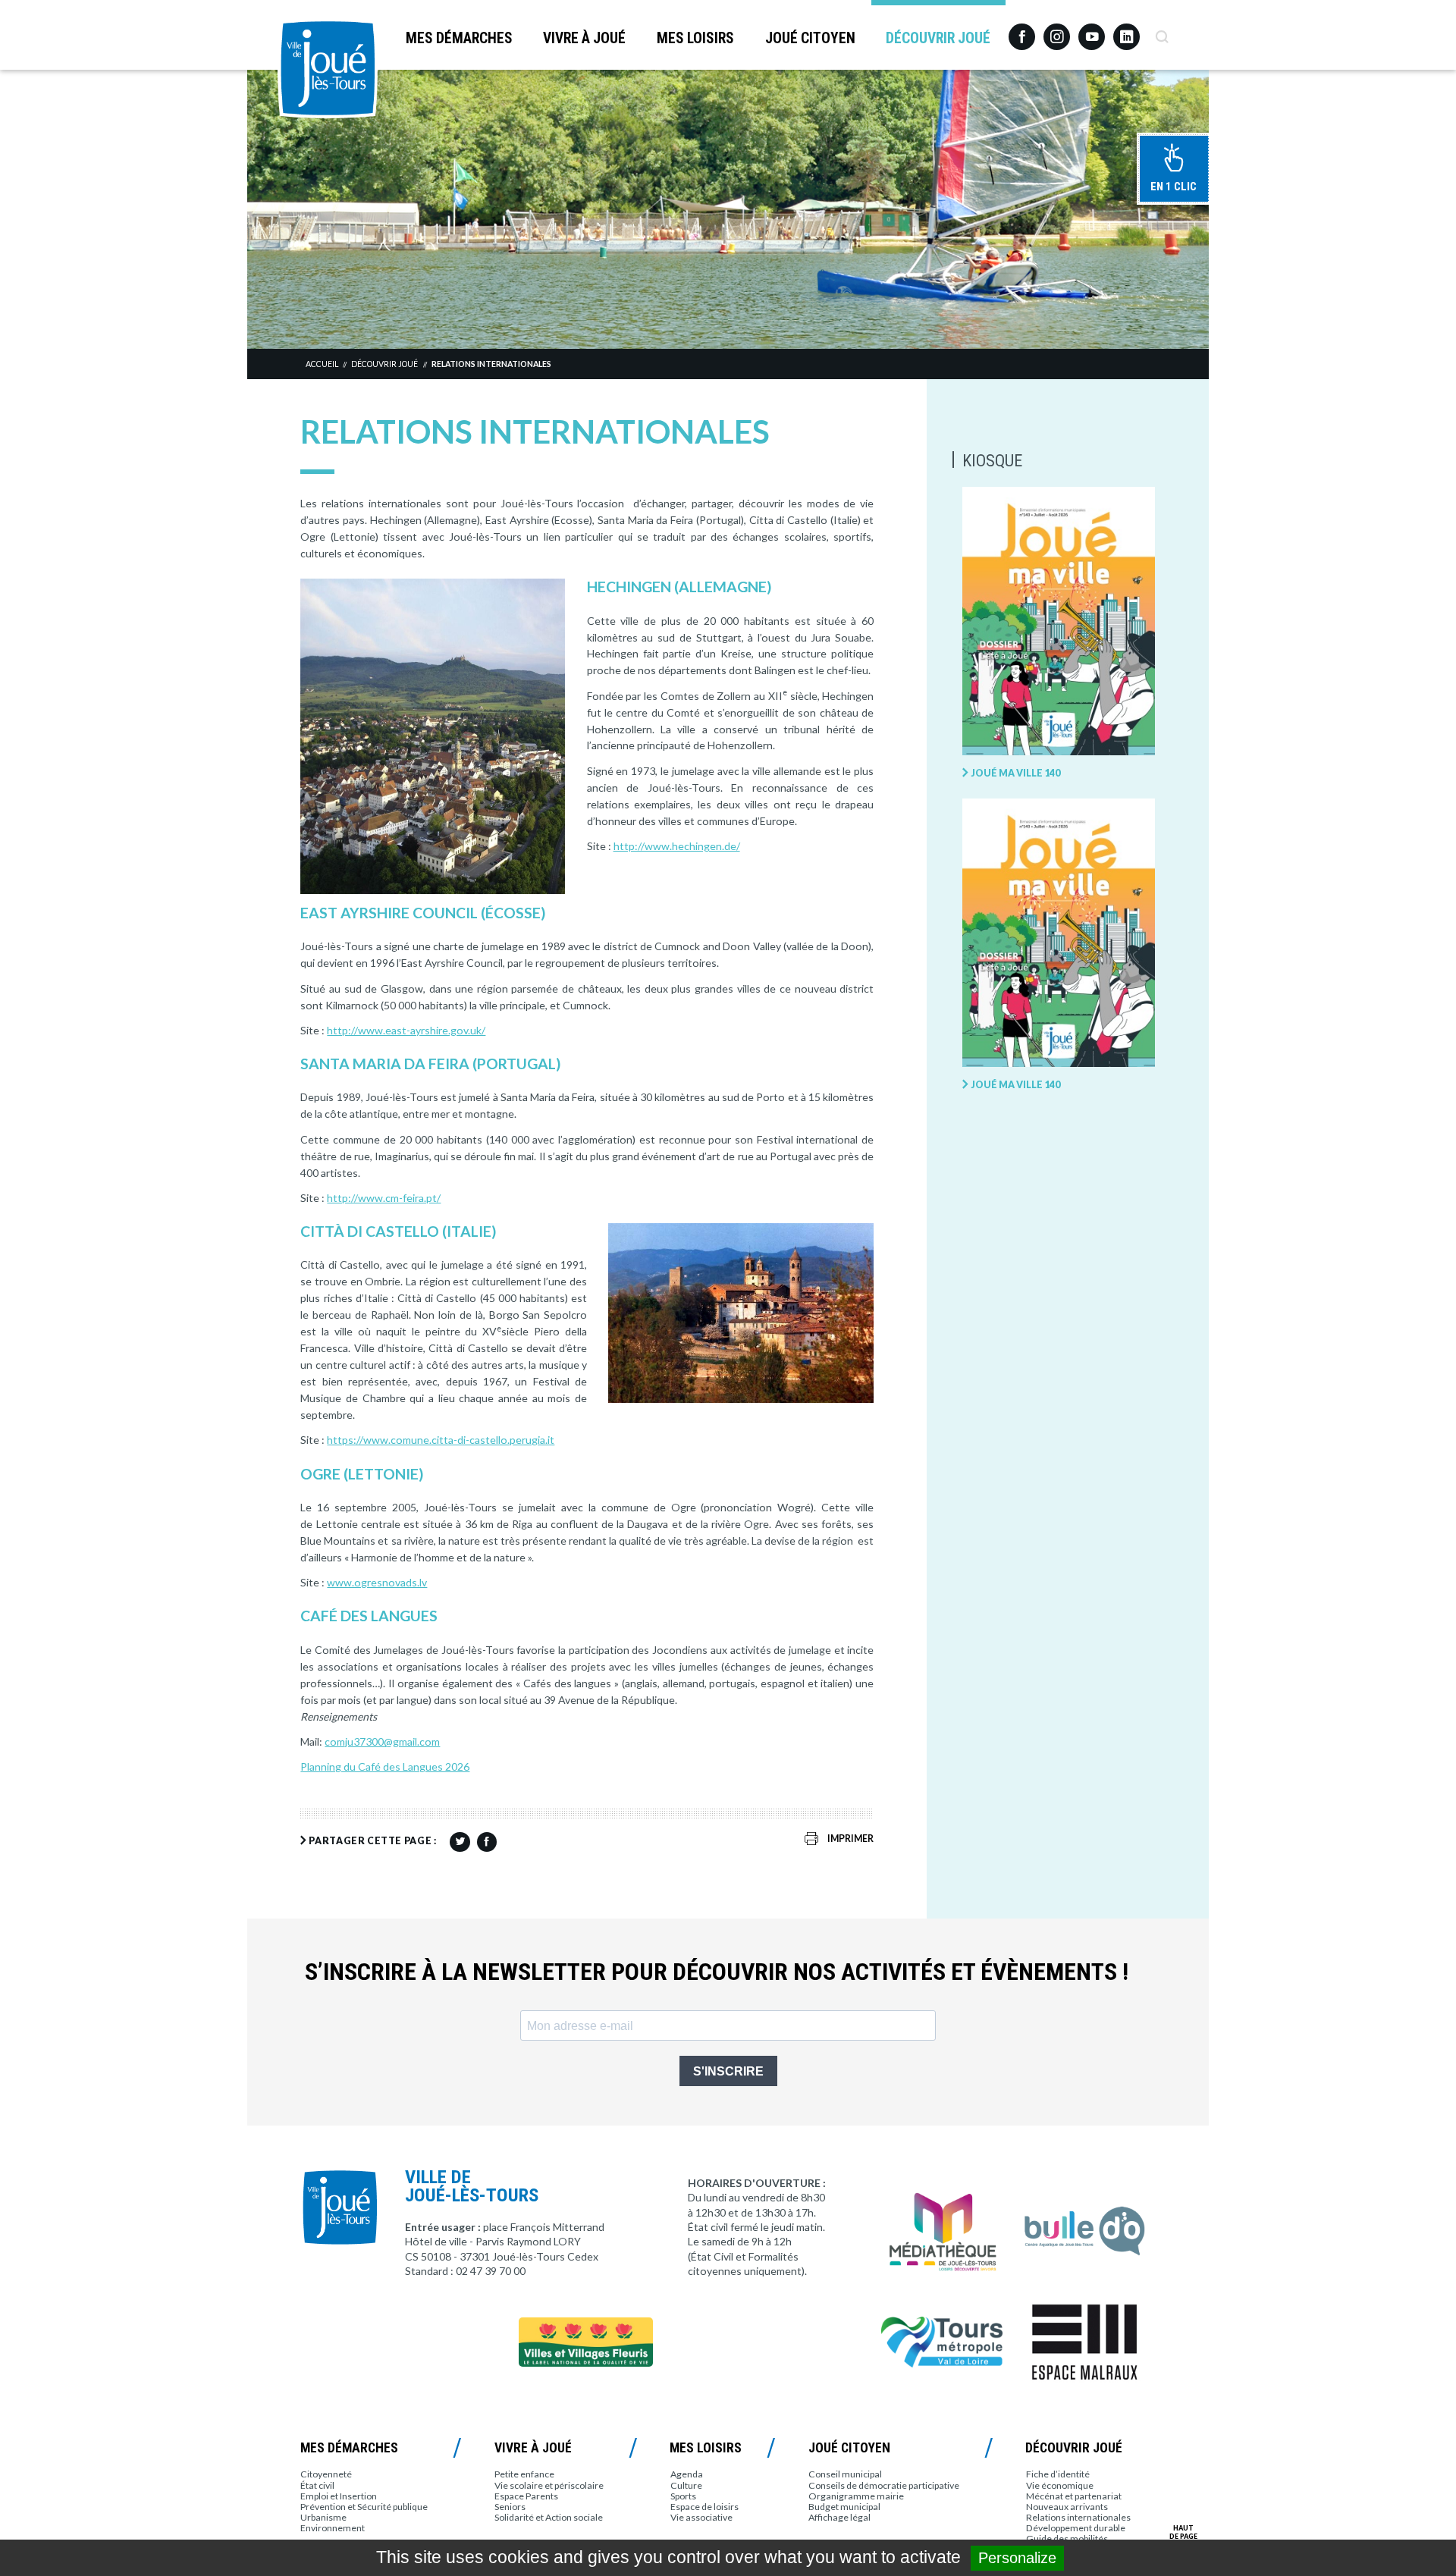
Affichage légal (839, 2517)
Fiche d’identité (1058, 2474)
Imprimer (850, 1839)
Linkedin (1127, 30)
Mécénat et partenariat (1074, 2496)
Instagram (1057, 30)
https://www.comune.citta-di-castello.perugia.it (441, 1440)
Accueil (322, 364)
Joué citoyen (810, 38)
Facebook (1022, 31)
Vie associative (701, 2517)
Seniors (510, 2507)
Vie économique (1060, 2485)
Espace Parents (526, 2496)
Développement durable (1076, 2528)
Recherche (1161, 31)
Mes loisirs (695, 38)
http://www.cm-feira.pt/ (384, 1198)
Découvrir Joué (938, 38)
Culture (686, 2485)
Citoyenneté (326, 2474)
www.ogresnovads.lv (377, 1582)
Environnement (333, 2528)
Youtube (1092, 31)
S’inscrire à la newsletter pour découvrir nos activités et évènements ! (717, 1972)
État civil (317, 2485)
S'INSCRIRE (728, 2071)
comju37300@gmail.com (382, 1741)
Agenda (687, 2474)
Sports (683, 2496)
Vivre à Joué (584, 38)
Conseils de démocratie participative (884, 2485)
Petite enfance (524, 2474)
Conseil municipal (845, 2474)
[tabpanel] (728, 209)
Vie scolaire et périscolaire (549, 2485)
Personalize (1017, 2558)
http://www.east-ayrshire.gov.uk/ (406, 1030)
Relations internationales (491, 364)
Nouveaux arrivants (1067, 2507)
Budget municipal (844, 2507)
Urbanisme (323, 2517)
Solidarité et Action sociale (549, 2517)
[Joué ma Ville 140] (1059, 622)
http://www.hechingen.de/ (677, 846)
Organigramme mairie (856, 2496)
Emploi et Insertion (339, 2496)
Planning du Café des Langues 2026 (385, 1766)
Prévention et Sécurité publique (364, 2507)
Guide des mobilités (1067, 2538)
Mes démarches (459, 38)
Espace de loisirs (704, 2507)
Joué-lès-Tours (328, 68)
